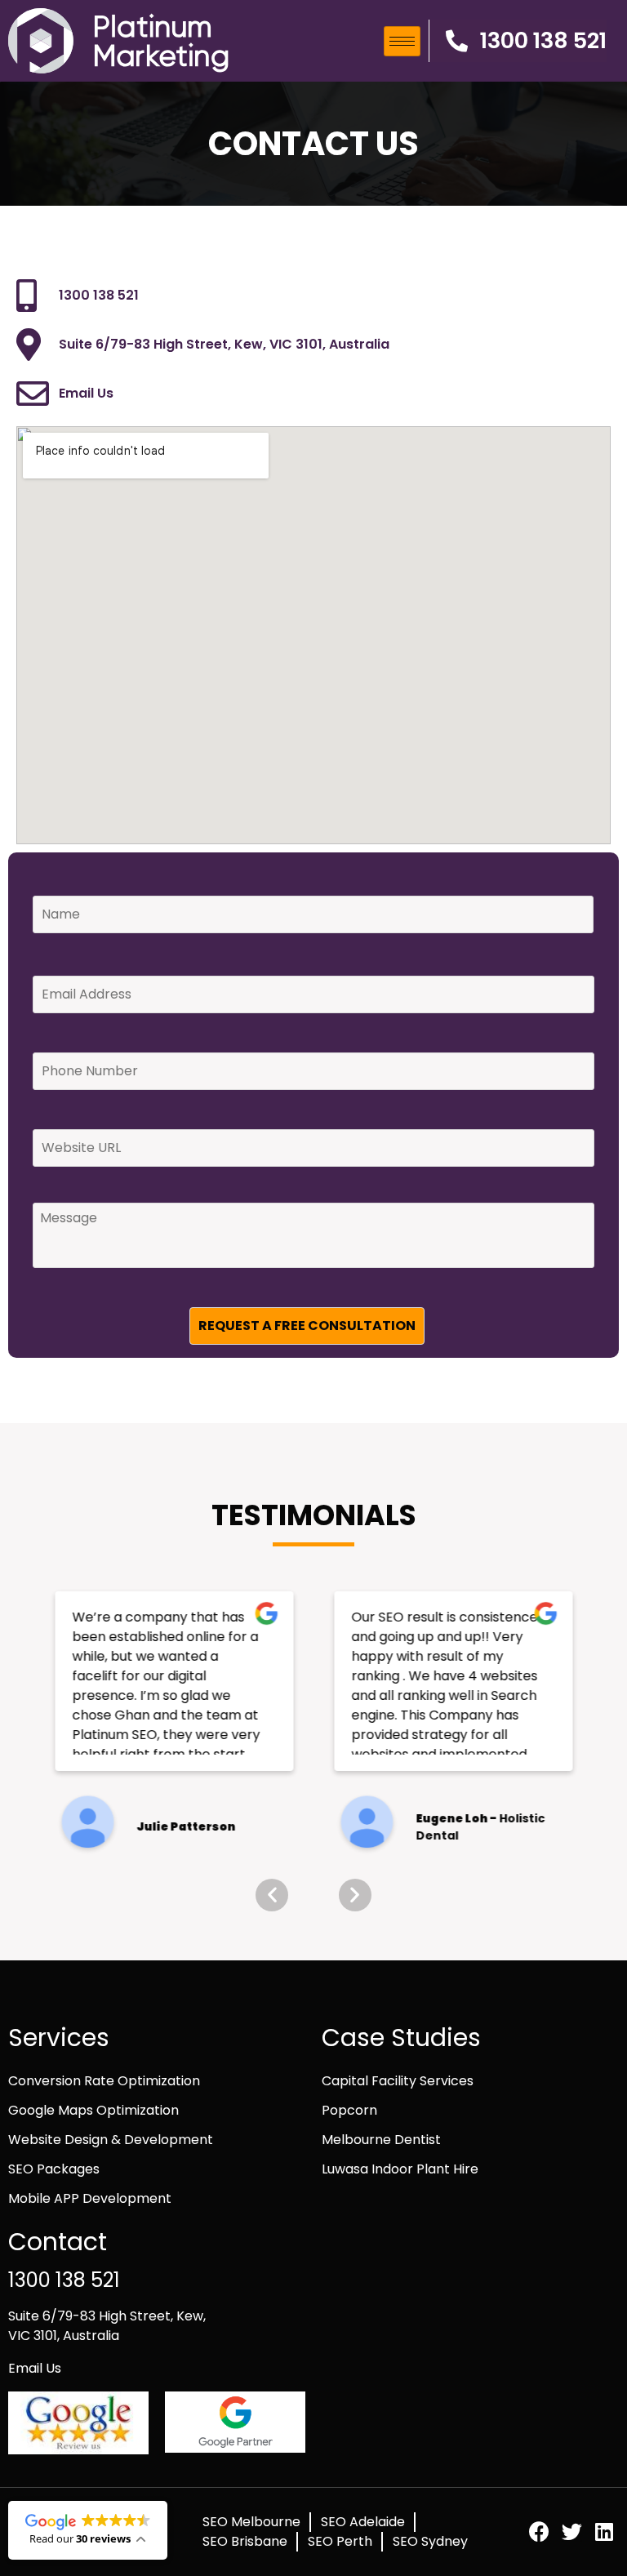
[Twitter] (572, 2532)
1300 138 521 (64, 2280)
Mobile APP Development (90, 2198)
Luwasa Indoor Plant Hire (400, 2169)
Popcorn (349, 2110)
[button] (518, 41)
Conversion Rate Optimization (104, 2081)
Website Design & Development (111, 2140)
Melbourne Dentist (381, 2140)
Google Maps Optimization (93, 2110)
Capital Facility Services (398, 2081)
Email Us (35, 2368)
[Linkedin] (605, 2532)
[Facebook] (539, 2532)
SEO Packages (54, 2169)
